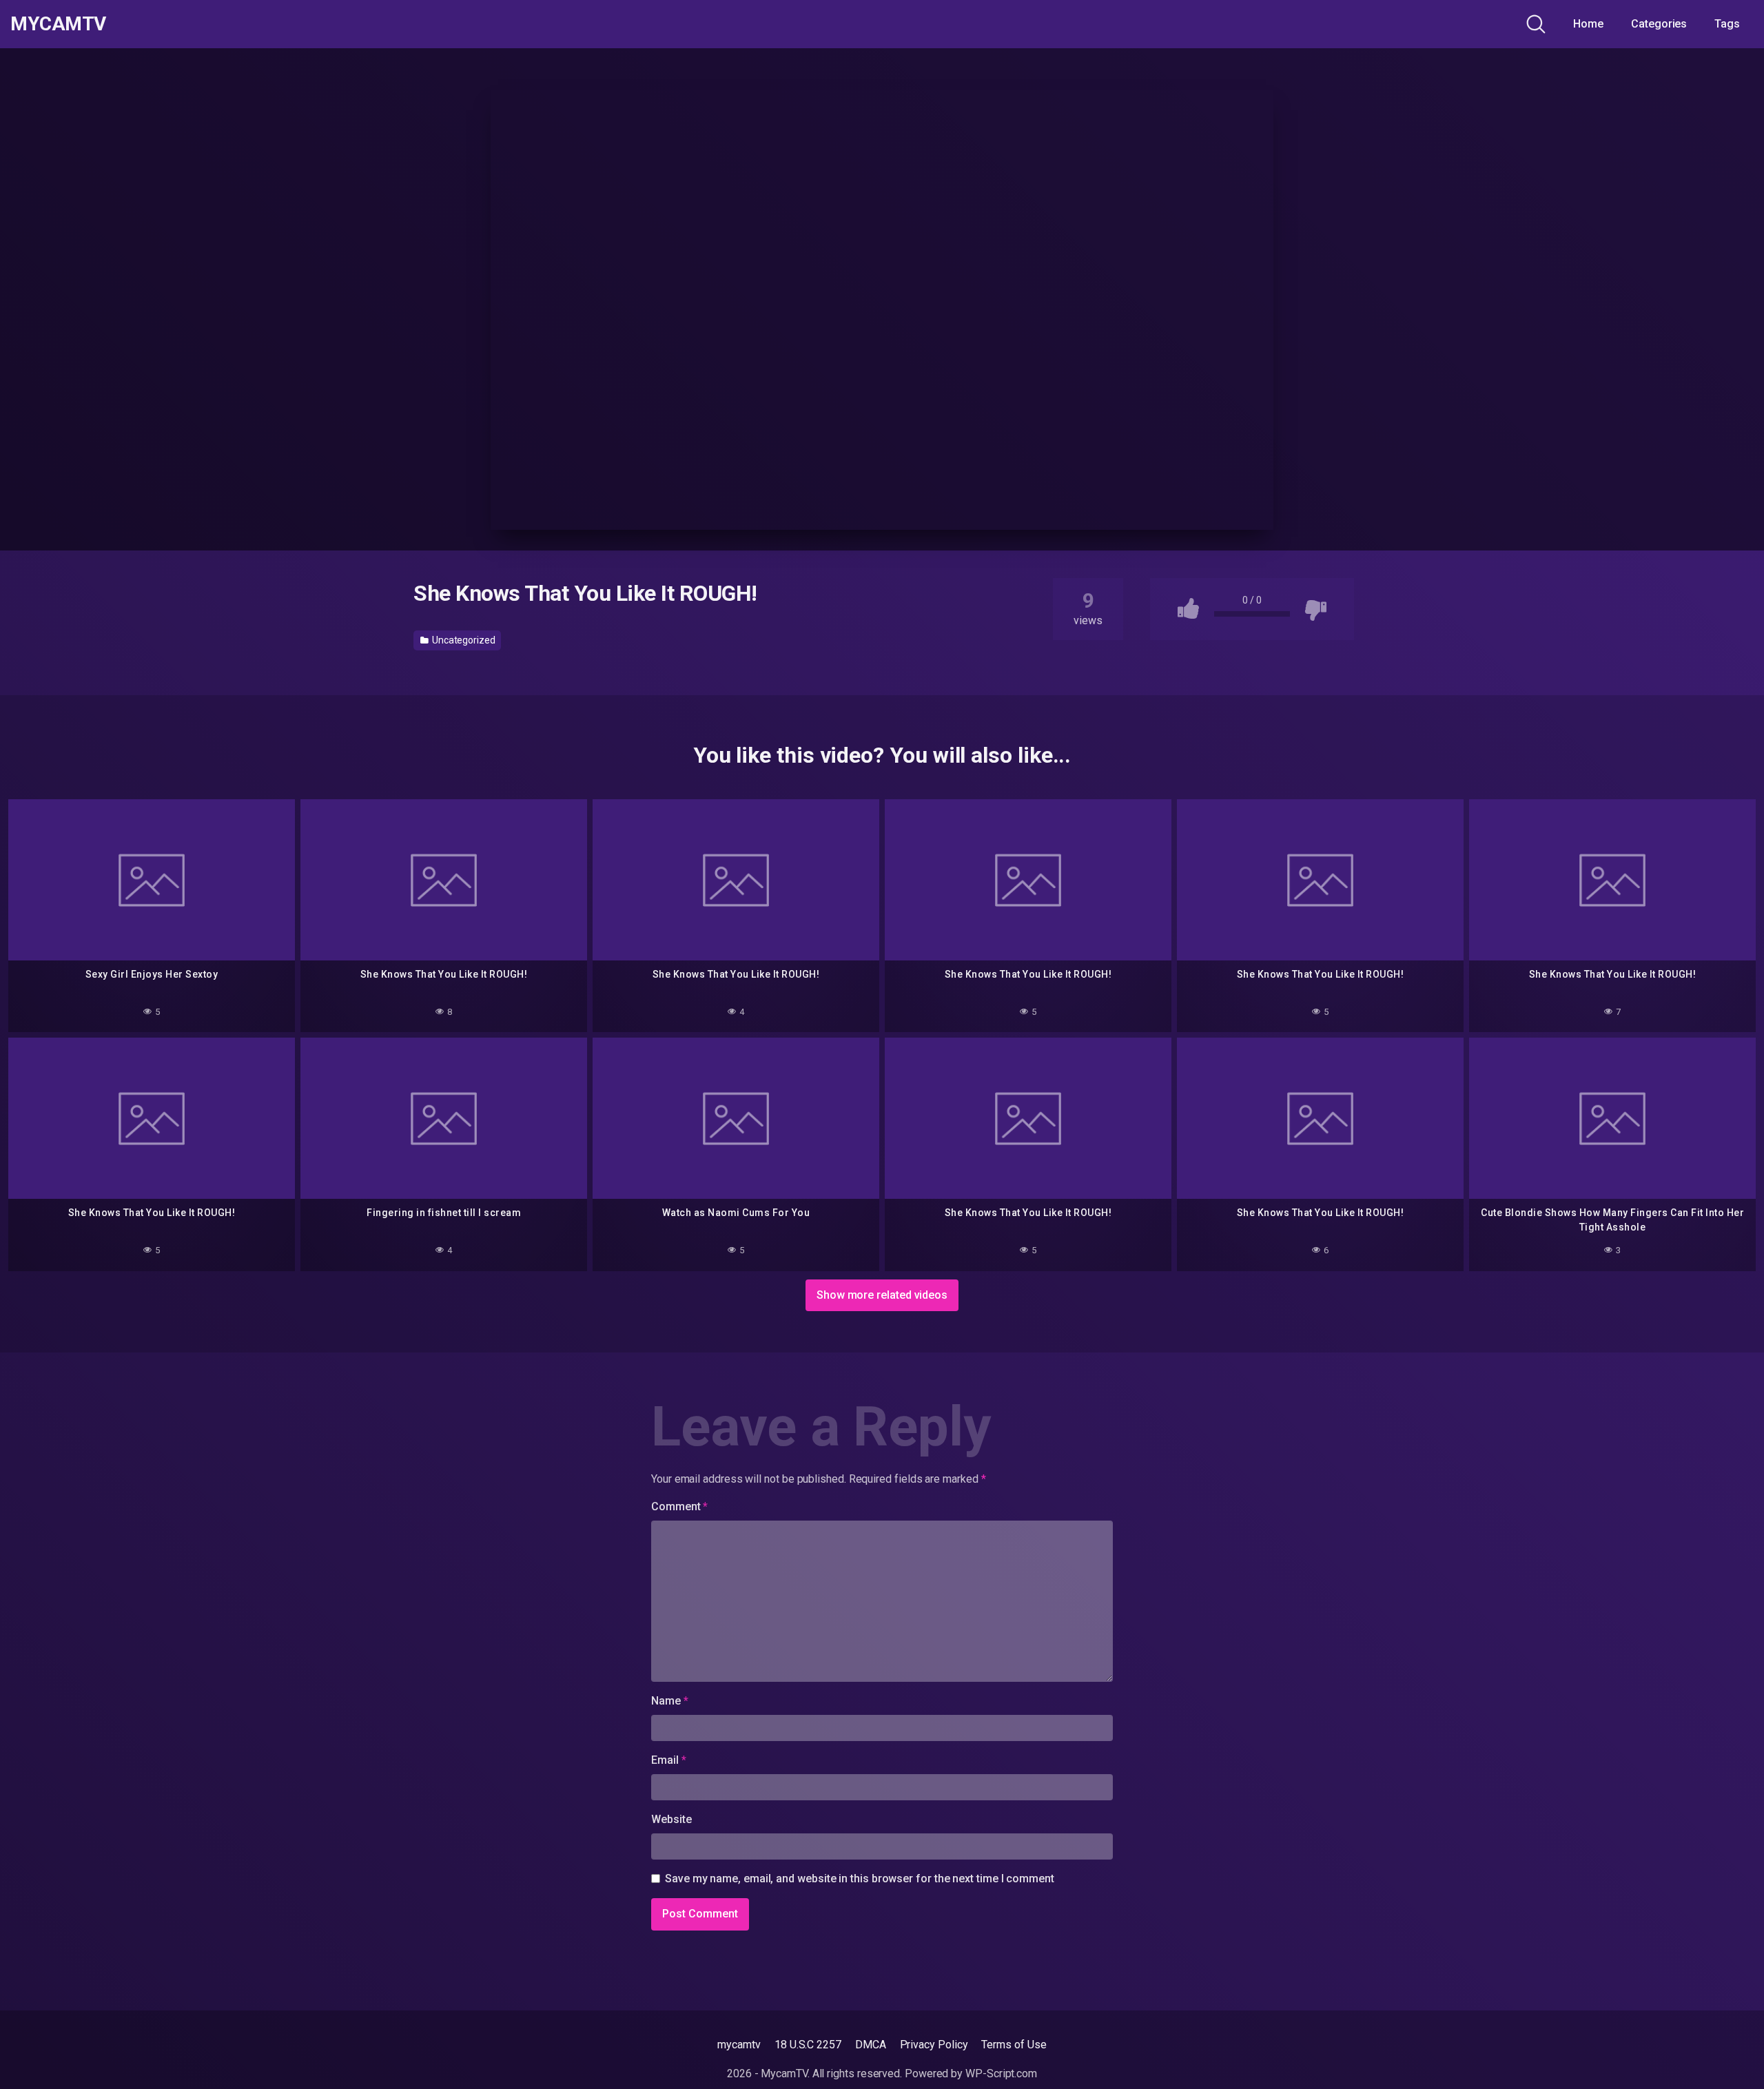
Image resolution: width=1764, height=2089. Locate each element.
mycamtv (739, 2045)
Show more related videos (882, 1295)
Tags (1727, 24)
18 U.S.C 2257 (808, 2045)
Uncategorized (463, 640)
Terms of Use (1014, 2045)
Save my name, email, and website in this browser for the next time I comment (860, 1879)
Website (671, 1819)
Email (668, 1760)
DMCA (871, 2045)
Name (670, 1701)
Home (1588, 24)
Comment (679, 1506)
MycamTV (58, 24)
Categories (1659, 24)
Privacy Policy (934, 2045)
